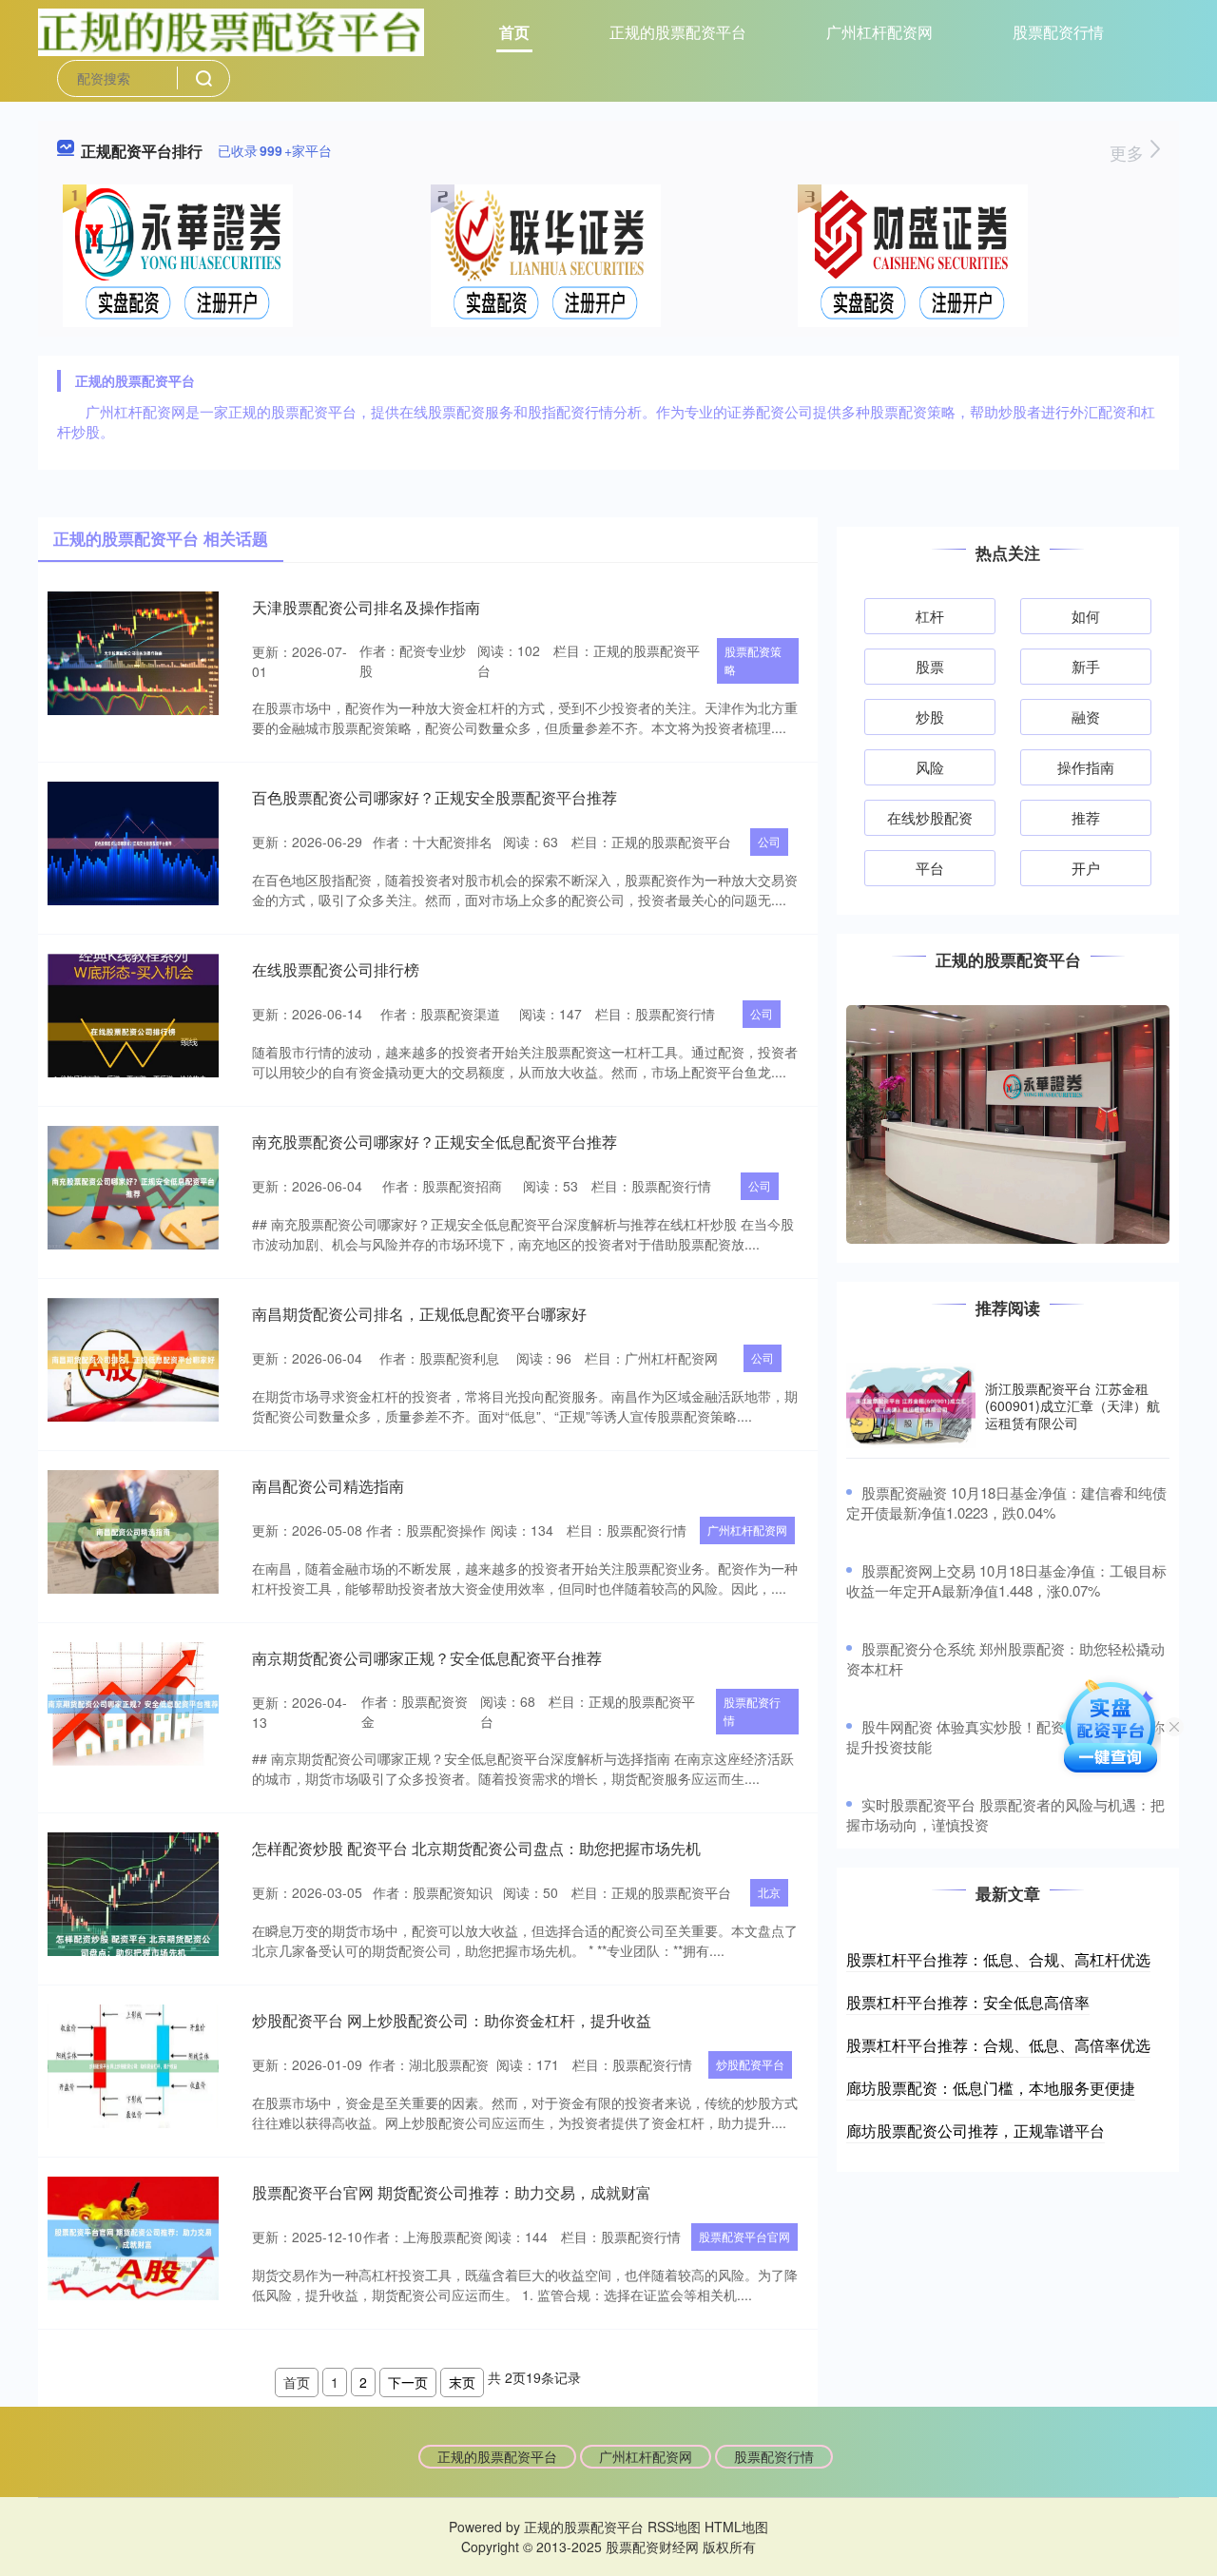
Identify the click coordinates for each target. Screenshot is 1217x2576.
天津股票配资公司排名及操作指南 (366, 607)
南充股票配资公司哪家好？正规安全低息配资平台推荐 (435, 1142)
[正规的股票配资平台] (231, 30)
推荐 (1086, 817)
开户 (1086, 868)
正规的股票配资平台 (678, 32)
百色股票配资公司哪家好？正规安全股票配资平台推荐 (435, 797)
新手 (1086, 666)
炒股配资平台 (750, 2064)
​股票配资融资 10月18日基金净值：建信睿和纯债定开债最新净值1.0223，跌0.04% (1006, 1502)
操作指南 (1086, 767)
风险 (930, 767)
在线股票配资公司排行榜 (336, 969)
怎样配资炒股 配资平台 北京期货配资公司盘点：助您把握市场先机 (476, 1848)
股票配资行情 (1058, 32)
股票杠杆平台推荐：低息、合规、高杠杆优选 (998, 1959)
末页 (462, 2382)
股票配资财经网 (652, 2547)
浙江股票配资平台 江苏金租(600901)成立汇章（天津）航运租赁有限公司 (1072, 1405)
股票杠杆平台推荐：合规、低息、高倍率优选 (998, 2045)
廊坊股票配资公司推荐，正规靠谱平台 (976, 2131)
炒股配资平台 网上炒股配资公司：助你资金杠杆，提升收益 (452, 2020)
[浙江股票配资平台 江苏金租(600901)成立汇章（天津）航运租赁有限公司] (911, 1406)
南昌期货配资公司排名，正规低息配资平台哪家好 (419, 1314)
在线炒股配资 (930, 817)
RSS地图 (674, 2527)
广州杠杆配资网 (879, 32)
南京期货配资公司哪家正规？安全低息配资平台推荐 (427, 1658)
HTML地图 (736, 2527)
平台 (930, 868)
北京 (769, 1892)
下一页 (408, 2382)
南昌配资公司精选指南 (328, 1486)
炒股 (930, 717)
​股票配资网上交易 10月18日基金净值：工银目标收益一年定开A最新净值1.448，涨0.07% (1006, 1580)
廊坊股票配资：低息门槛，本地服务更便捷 (991, 2088)
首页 (514, 32)
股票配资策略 (753, 660)
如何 (1086, 616)
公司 (769, 841)
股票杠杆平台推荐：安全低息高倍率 (968, 2002)
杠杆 (930, 616)
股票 (930, 666)
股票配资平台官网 (744, 2236)
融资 (1086, 717)
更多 (1129, 152)
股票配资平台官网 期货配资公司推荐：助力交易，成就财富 (452, 2192)
